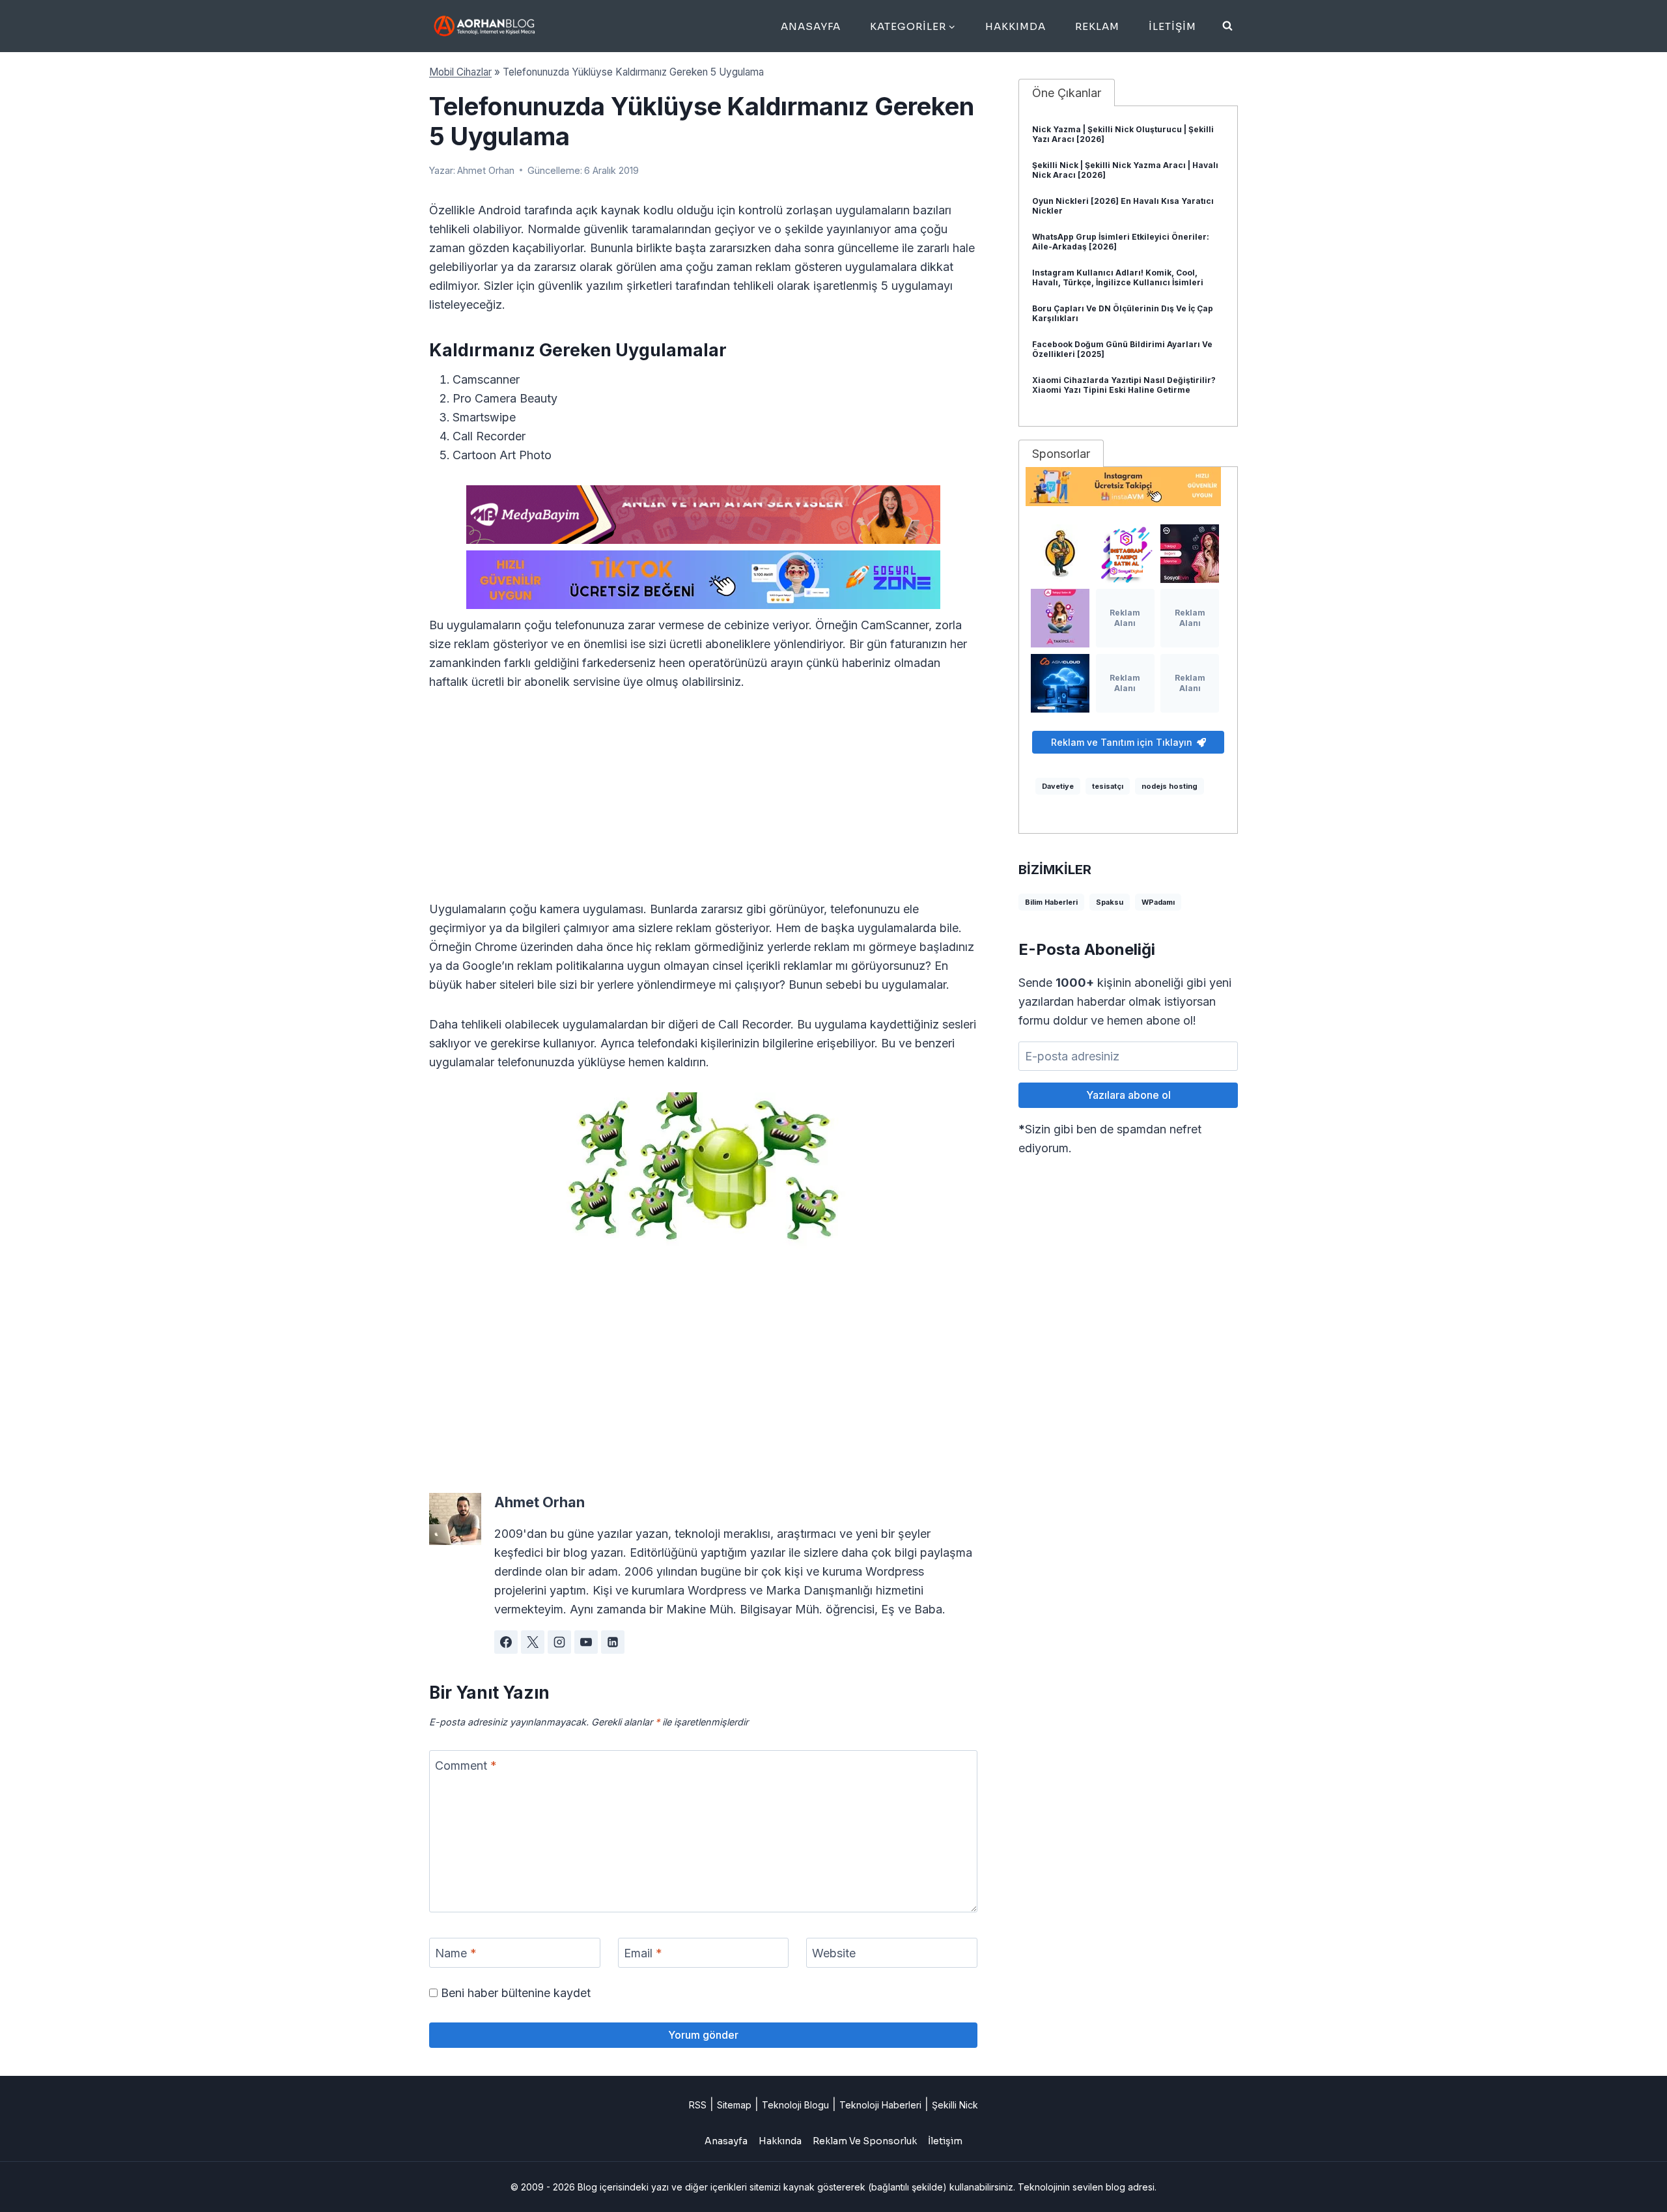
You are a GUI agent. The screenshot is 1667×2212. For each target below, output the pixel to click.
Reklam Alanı (1125, 618)
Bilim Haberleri (1051, 902)
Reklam (1097, 26)
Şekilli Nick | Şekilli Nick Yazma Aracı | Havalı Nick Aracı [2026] (1125, 170)
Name (456, 1953)
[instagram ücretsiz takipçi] (1128, 487)
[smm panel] (703, 515)
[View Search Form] (1227, 26)
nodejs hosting (1170, 786)
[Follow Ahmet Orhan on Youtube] (586, 1642)
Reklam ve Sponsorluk (865, 2141)
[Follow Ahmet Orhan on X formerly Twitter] (533, 1642)
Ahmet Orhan (486, 170)
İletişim (1172, 26)
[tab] (1067, 92)
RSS (698, 2105)
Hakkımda (1016, 26)
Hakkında (780, 2141)
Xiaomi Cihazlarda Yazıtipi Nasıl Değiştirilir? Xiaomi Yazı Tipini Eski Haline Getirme (1124, 385)
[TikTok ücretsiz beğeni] (703, 580)
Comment (466, 1765)
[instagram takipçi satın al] (1125, 554)
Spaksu (1110, 902)
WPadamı (1158, 902)
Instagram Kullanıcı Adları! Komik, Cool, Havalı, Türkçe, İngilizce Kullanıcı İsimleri (1118, 277)
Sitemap (734, 2105)
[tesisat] (1060, 554)
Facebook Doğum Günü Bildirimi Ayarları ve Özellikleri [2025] (1122, 349)
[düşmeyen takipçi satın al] (1190, 554)
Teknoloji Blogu (795, 2105)
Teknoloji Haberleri (880, 2105)
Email (643, 1953)
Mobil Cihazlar (460, 72)
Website (834, 1953)
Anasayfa (811, 26)
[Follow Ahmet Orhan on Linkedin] (613, 1642)
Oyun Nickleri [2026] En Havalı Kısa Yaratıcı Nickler (1123, 206)
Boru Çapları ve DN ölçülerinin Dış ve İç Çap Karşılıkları (1123, 313)
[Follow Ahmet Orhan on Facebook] (506, 1642)
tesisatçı (1108, 786)
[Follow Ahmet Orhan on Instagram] (559, 1642)
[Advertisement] (703, 803)
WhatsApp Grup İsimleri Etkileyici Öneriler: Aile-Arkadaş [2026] (1121, 242)
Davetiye (1058, 786)
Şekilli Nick (955, 2105)
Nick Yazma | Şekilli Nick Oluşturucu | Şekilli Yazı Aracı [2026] (1123, 134)
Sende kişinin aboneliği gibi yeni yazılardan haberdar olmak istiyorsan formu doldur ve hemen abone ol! (1125, 1001)
